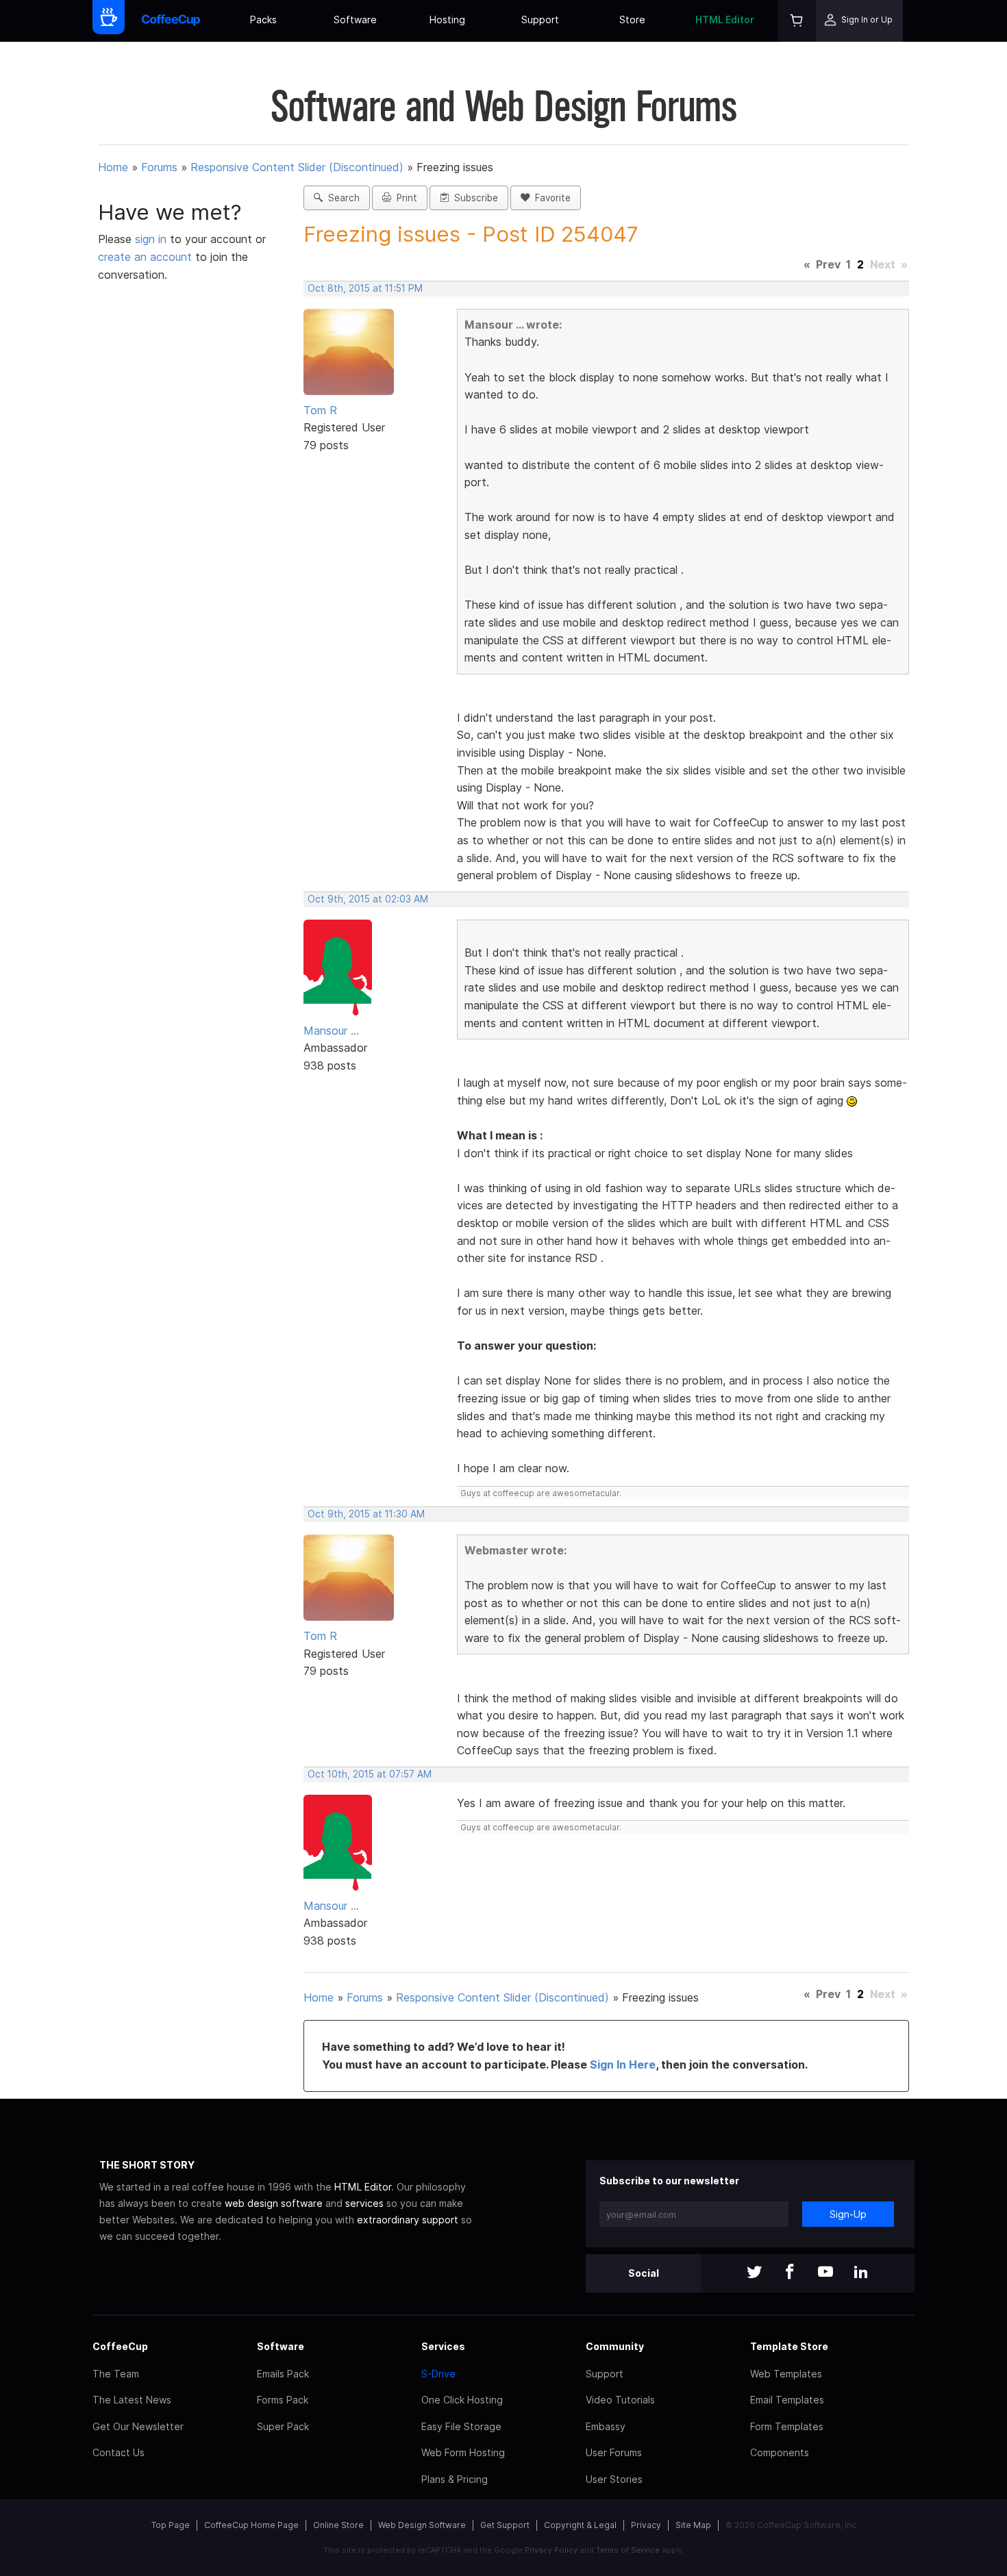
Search (341, 198)
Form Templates (787, 2426)
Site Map (693, 2525)
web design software (274, 2203)
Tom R (320, 410)
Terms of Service (628, 2550)
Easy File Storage (461, 2426)
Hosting (447, 20)
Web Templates (786, 2374)
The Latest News (132, 2400)
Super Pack (283, 2426)
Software (355, 20)
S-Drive (438, 2374)
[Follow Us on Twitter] (754, 2273)
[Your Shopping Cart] (797, 21)
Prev (828, 264)
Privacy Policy (551, 2550)
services (364, 2203)
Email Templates (787, 2400)
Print (404, 198)
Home (113, 167)
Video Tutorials (620, 2400)
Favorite (550, 198)
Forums (159, 167)
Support (540, 20)
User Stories (614, 2479)
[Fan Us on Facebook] (790, 2273)
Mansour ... (331, 1031)
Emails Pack (283, 2374)
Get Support (505, 2525)
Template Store (789, 2346)
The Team (116, 2374)
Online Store (338, 2525)
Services (443, 2346)
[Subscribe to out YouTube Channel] (825, 2273)
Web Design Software (422, 2525)
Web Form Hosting (463, 2452)
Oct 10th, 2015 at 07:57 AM (370, 1774)
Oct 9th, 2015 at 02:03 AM (368, 899)
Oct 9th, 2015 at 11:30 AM (366, 1514)
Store (632, 20)
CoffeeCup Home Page (251, 2525)
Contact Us (119, 2452)
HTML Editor (725, 20)
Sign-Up (848, 2214)
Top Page (171, 2525)
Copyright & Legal (580, 2525)
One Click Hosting (462, 2400)
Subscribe (473, 198)
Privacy (646, 2525)
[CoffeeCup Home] (171, 21)
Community (615, 2346)
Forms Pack (283, 2400)
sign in (152, 239)
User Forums (614, 2452)
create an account (145, 257)
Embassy (606, 2426)
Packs (263, 20)
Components (780, 2452)
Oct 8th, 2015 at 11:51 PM (365, 288)
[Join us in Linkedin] (861, 2273)
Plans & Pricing (455, 2479)
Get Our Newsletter (138, 2426)
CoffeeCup (120, 2346)
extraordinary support (408, 2220)
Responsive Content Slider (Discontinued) (297, 167)
